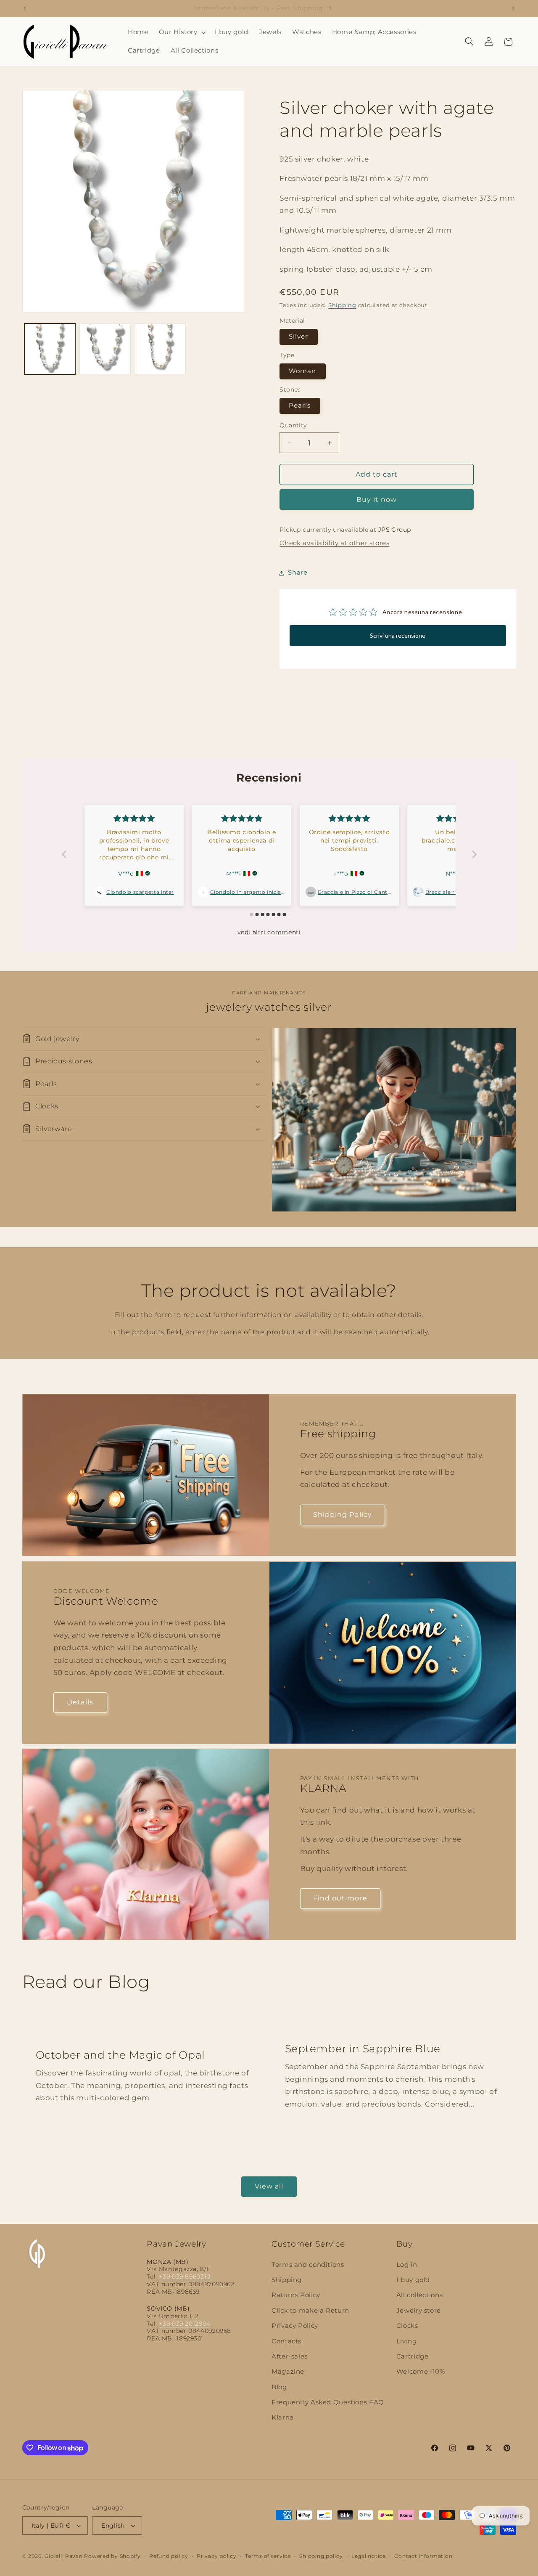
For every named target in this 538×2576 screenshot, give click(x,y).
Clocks (407, 2326)
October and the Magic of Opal (120, 2054)
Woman (302, 371)
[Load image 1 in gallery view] (50, 349)
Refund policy (169, 2556)
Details (80, 1702)
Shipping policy (321, 2556)
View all (269, 2186)
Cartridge (413, 2356)
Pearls (300, 406)
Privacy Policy (295, 2326)
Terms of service (268, 2556)
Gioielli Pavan (64, 2556)
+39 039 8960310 (185, 2277)
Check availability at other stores (334, 543)
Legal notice (369, 2556)
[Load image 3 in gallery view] (160, 349)
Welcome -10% (421, 2372)
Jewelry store (419, 2311)
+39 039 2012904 (185, 2324)
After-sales (290, 2356)
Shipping (342, 305)
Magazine (288, 2372)
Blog (279, 2387)
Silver (298, 337)
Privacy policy (216, 2556)
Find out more (340, 1899)
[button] (181, 32)
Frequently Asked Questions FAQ (328, 2402)
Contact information (423, 2556)
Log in (407, 2265)
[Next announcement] (513, 8)
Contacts (286, 2341)
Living (407, 2341)
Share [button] (298, 572)
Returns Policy (296, 2295)
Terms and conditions (308, 2265)
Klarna (283, 2418)
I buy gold (413, 2280)
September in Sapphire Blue (363, 2048)
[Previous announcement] (25, 8)
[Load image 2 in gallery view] (105, 349)
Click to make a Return (310, 2311)
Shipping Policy (343, 1515)
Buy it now (377, 500)
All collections (419, 2295)
